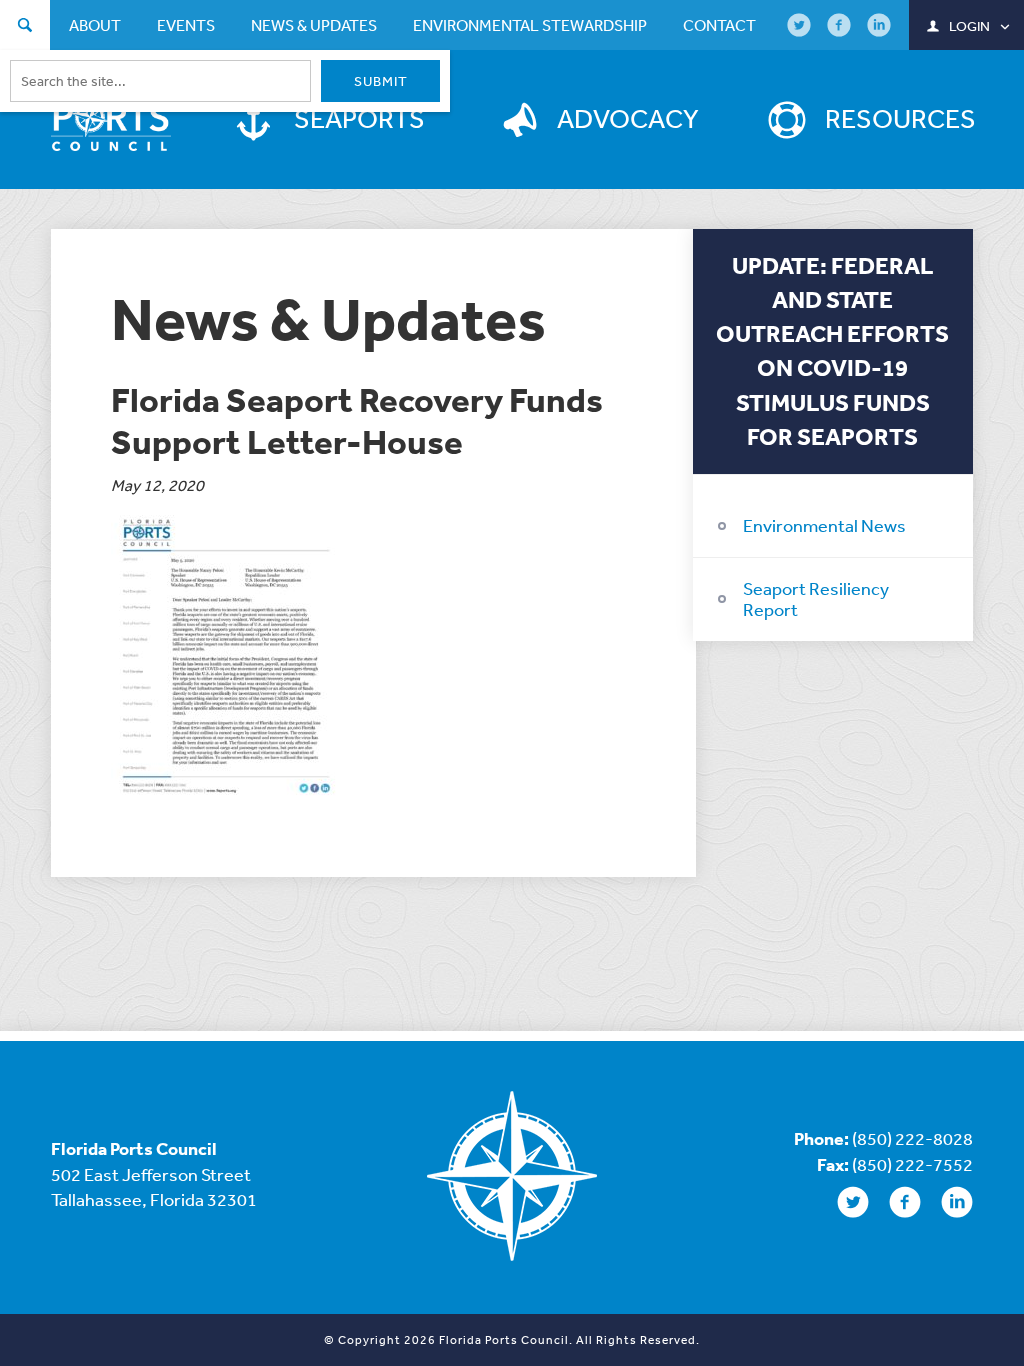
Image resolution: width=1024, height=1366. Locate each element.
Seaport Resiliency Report (816, 599)
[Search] (25, 27)
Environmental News (824, 525)
